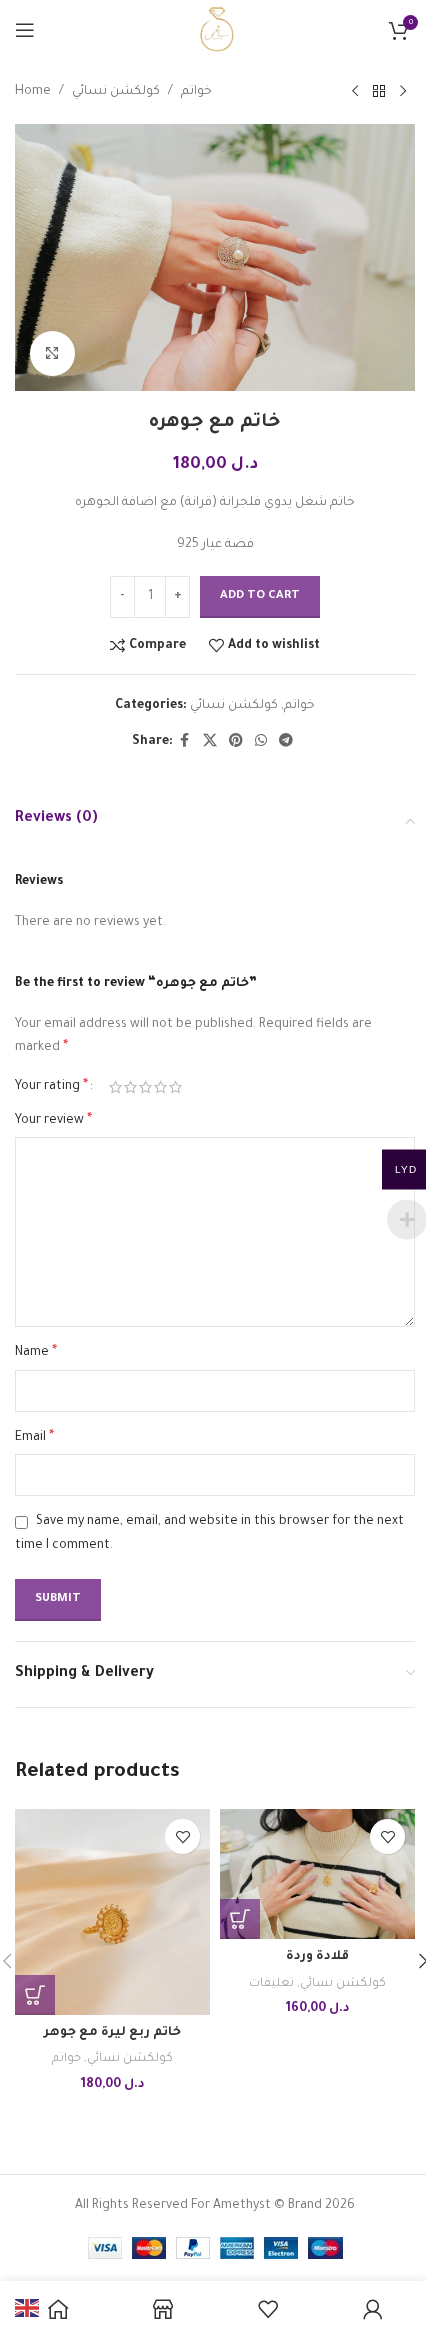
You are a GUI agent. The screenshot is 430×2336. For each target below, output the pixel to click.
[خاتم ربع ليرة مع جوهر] (112, 1912)
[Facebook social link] (185, 742)
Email (34, 1438)
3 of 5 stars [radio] (145, 1087)
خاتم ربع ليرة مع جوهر (112, 2033)
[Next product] (403, 92)
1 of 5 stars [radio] (115, 1087)
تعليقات (271, 1984)
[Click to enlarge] (52, 353)
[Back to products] (379, 92)
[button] (35, 1995)
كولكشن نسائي (116, 92)
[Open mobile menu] (25, 30)
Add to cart (260, 596)
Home (33, 92)
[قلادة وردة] (317, 1874)
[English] (28, 2310)
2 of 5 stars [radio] (130, 1087)
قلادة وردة (317, 1957)
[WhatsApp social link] (261, 742)
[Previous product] (355, 92)
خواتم (196, 92)
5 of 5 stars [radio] (175, 1087)
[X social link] (210, 742)
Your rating (51, 1087)
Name (36, 1353)
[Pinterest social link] (236, 742)
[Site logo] (215, 31)
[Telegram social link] (286, 742)
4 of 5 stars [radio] (160, 1087)
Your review (53, 1121)
